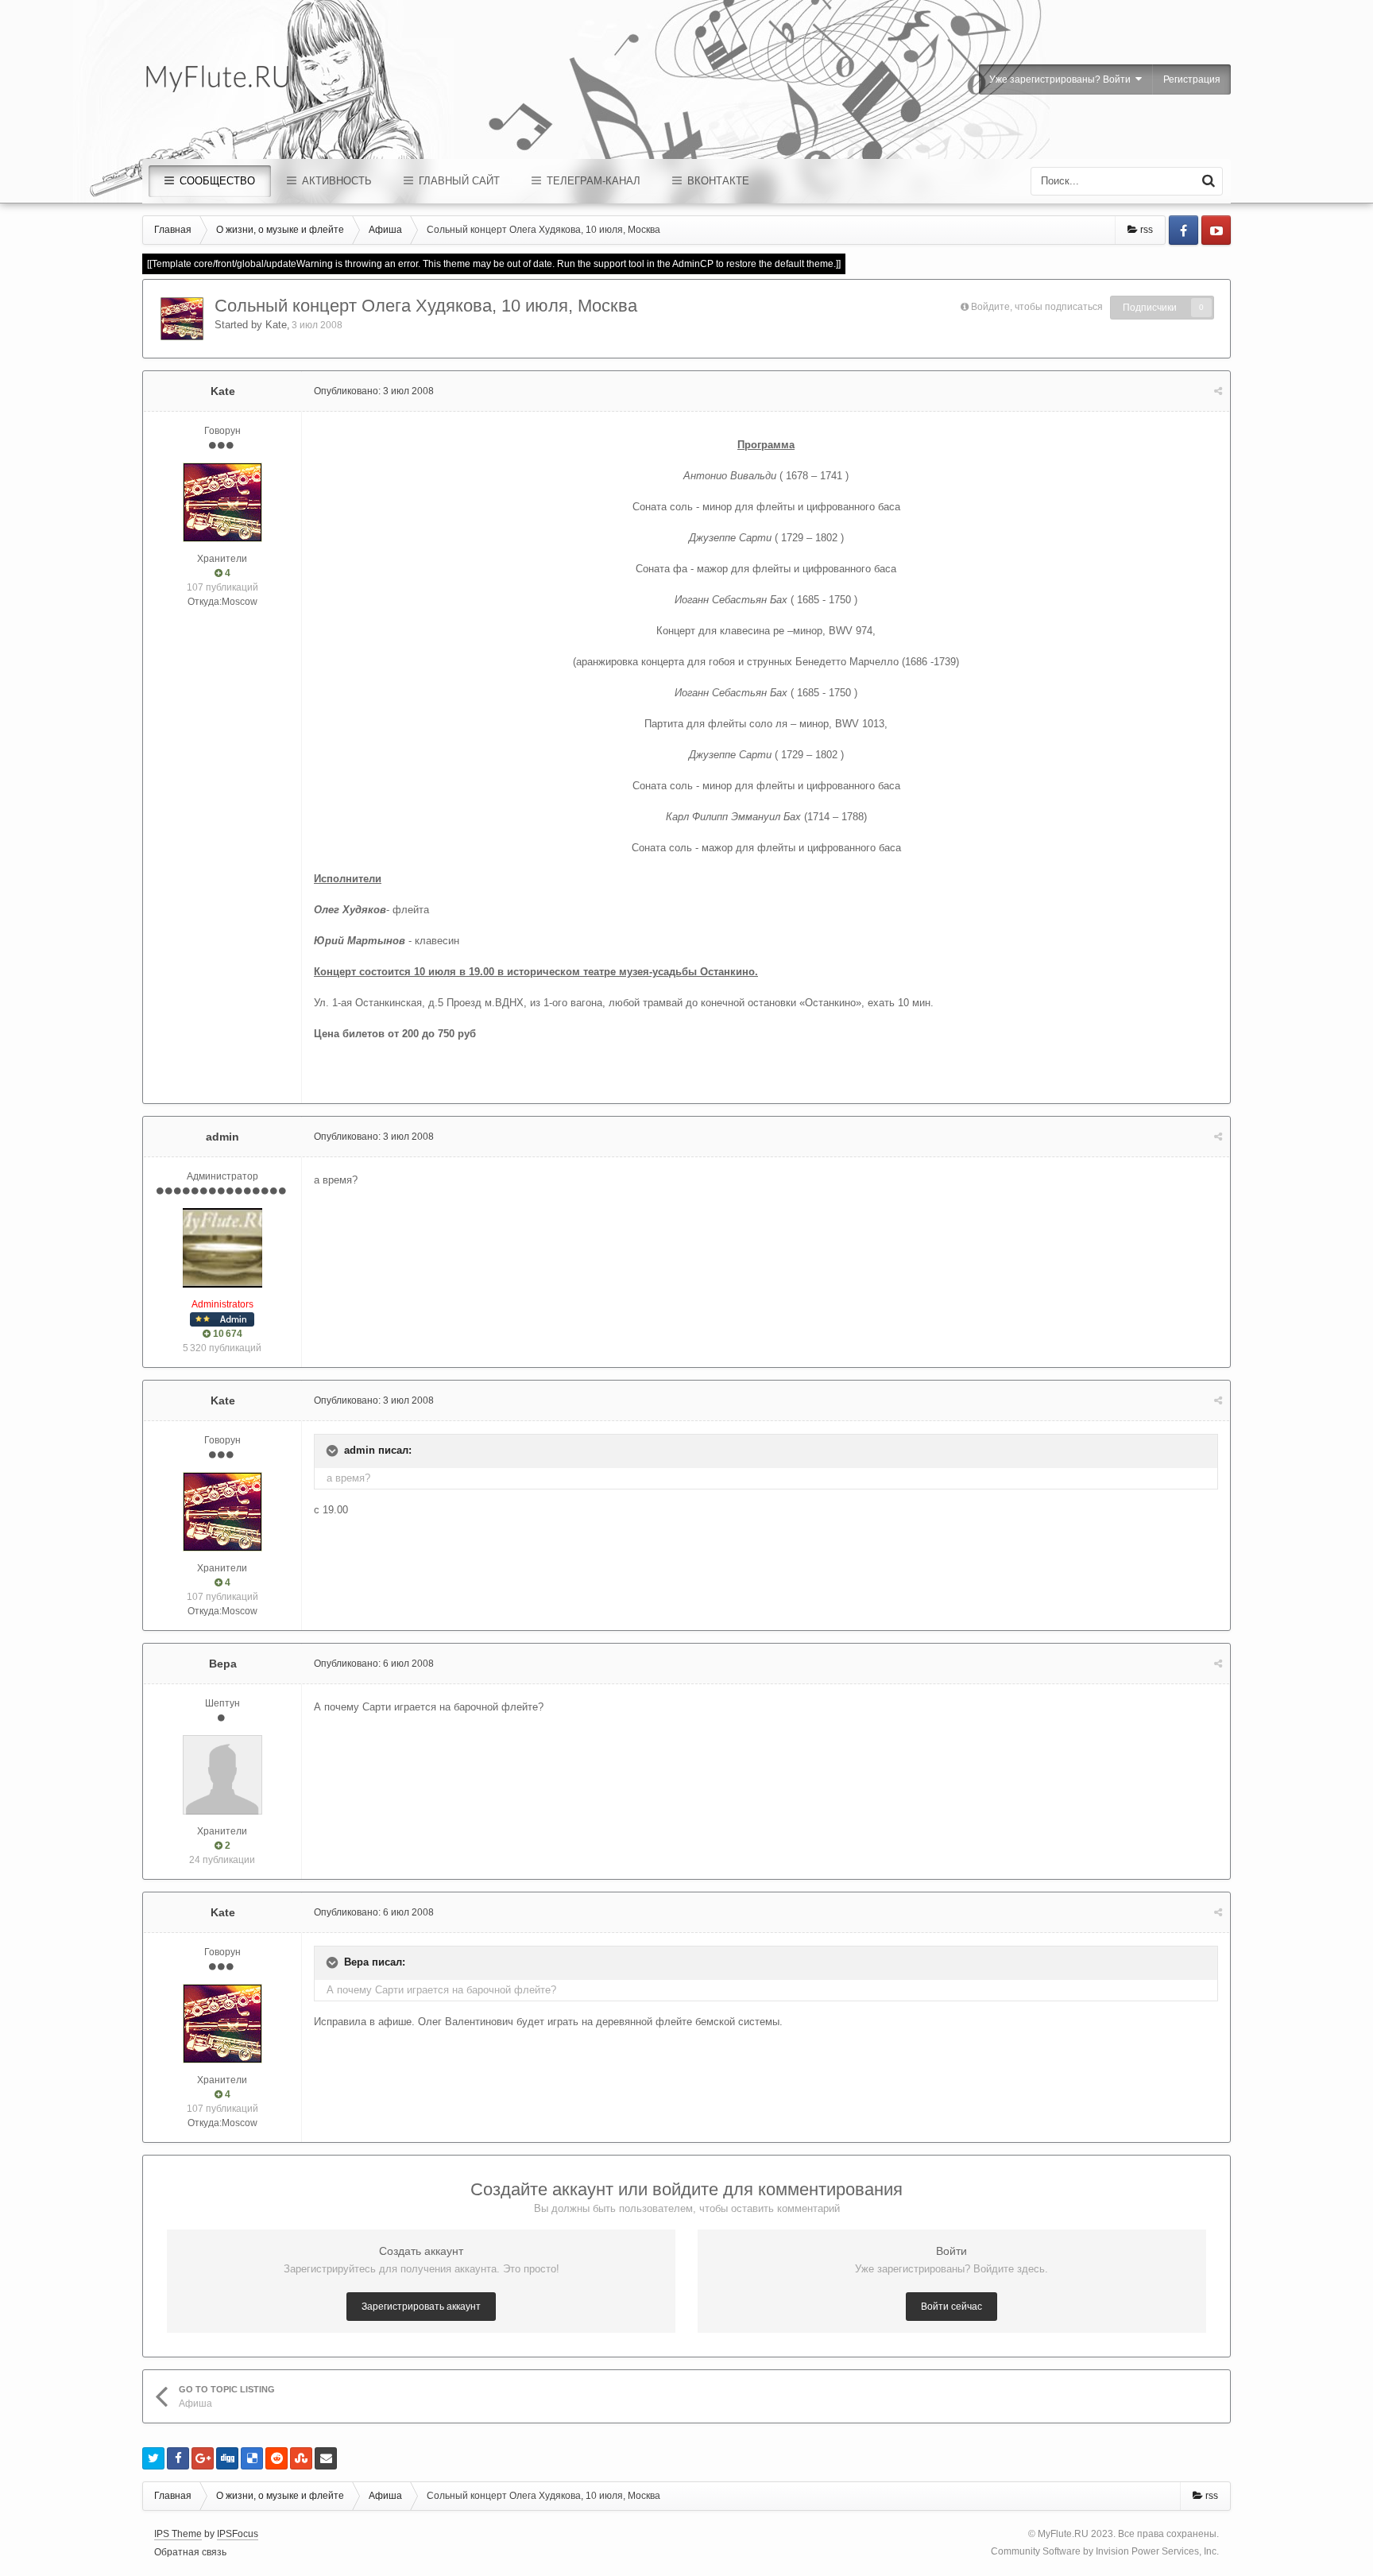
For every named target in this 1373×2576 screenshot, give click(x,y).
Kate (276, 325)
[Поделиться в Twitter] (153, 2458)
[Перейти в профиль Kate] (182, 319)
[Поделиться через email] (326, 2458)
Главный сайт (458, 181)
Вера (223, 1664)
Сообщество (216, 181)
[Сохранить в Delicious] (252, 2458)
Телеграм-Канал (592, 181)
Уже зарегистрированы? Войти (1062, 79)
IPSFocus (238, 2534)
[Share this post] (1218, 391)
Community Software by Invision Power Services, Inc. (1105, 2551)
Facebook (1183, 230)
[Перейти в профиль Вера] (222, 1775)
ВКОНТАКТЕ (717, 181)
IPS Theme (178, 2534)
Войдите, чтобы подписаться (1037, 307)
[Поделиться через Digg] (227, 2458)
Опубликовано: (374, 391)
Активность (335, 181)
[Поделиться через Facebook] (178, 2458)
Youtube (1216, 230)
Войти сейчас (951, 2307)
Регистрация (1192, 79)
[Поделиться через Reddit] (277, 2458)
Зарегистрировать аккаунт (421, 2307)
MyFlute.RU (1063, 2534)
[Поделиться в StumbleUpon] (301, 2458)
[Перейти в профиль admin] (222, 1248)
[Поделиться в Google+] (203, 2458)
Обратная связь (190, 2552)
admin (222, 1137)
